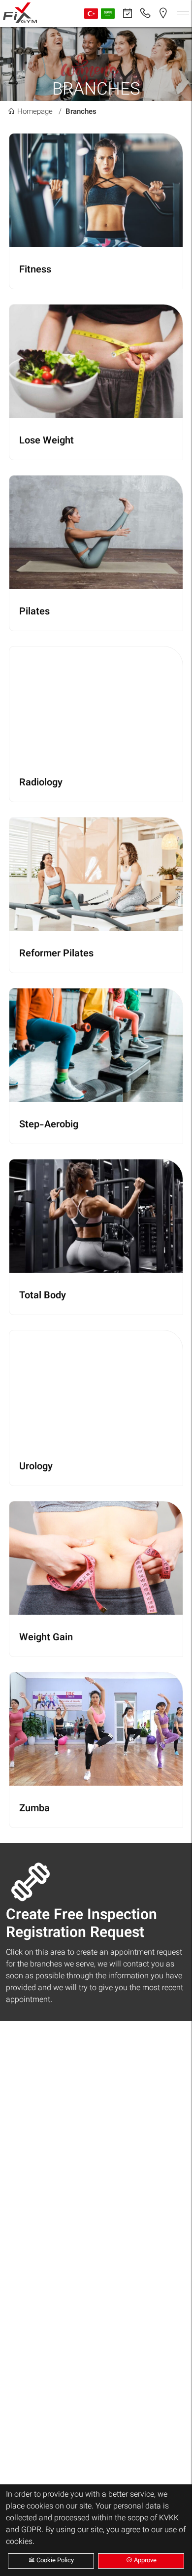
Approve (144, 2561)
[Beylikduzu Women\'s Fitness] (20, 15)
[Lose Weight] (96, 382)
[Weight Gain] (96, 1579)
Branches (81, 112)
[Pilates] (96, 553)
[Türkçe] (91, 14)
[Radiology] (96, 724)
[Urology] (96, 1408)
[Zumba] (96, 1750)
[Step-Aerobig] (96, 1066)
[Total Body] (96, 1237)
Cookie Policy (54, 2561)
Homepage (34, 112)
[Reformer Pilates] (96, 895)
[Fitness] (96, 211)
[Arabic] (108, 14)
